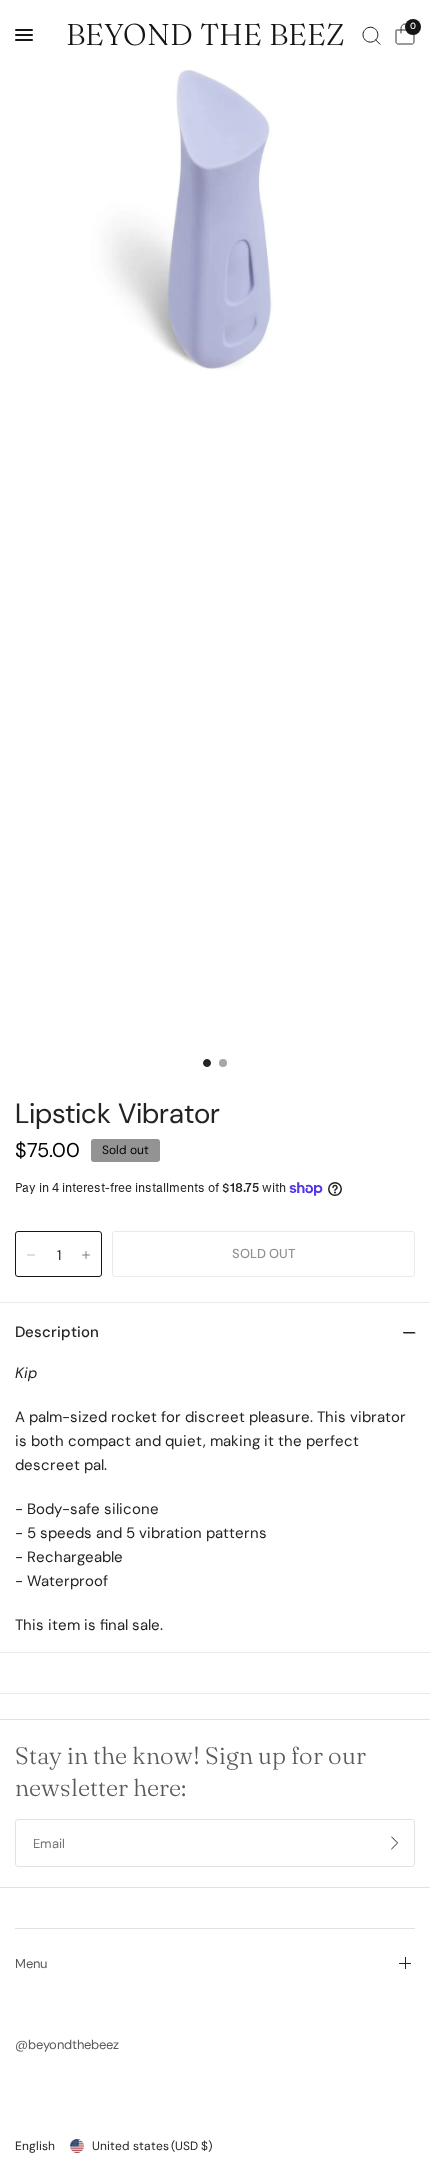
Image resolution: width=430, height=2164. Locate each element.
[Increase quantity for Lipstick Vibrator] (86, 1255)
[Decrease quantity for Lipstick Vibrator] (31, 1255)
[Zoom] (215, 215)
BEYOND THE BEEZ (205, 35)
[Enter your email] (395, 1843)
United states (152, 2146)
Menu (31, 1963)
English (35, 2146)
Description (57, 1332)
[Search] (371, 35)
